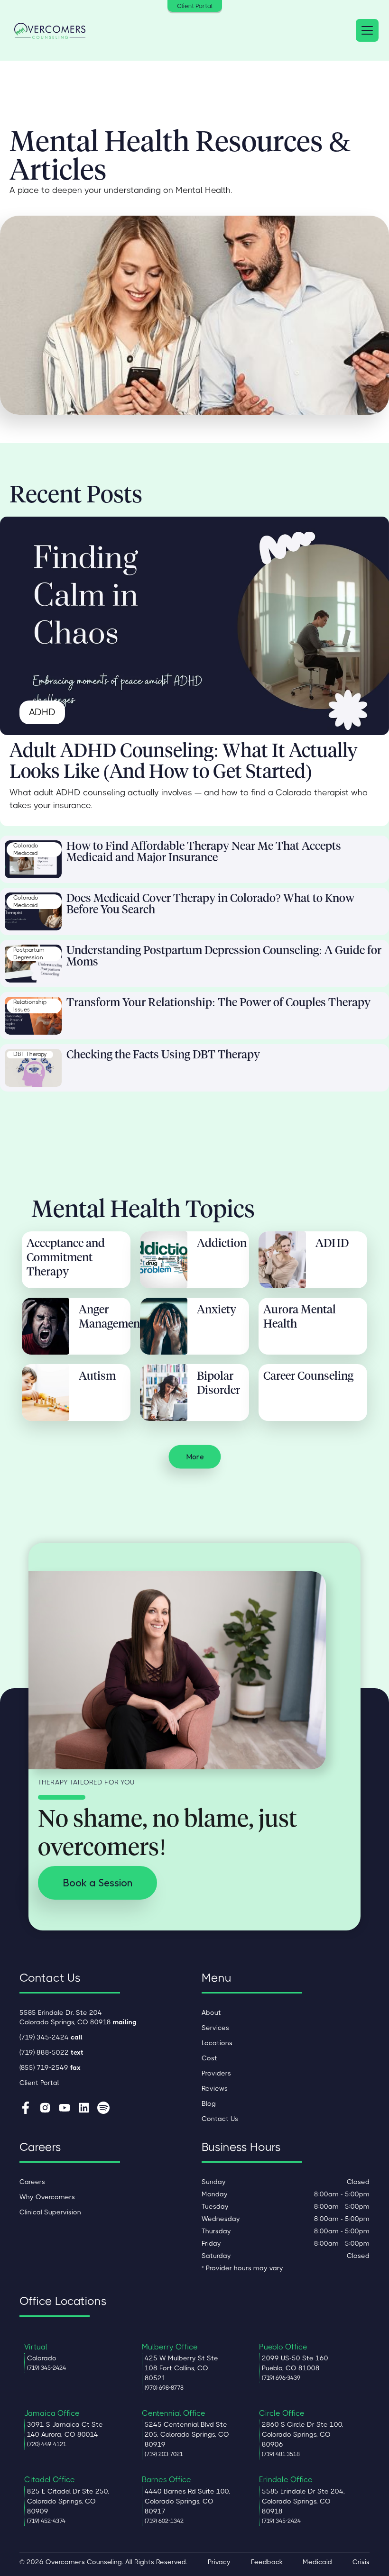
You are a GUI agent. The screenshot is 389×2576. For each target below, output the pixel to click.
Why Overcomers (47, 2197)
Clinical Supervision (50, 2212)
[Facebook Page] (26, 2109)
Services (215, 2028)
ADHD (42, 712)
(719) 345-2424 (51, 2037)
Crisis (361, 2562)
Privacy (219, 2562)
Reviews (215, 2088)
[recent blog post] (33, 859)
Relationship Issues (30, 1006)
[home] (50, 30)
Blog (209, 2103)
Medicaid (317, 2562)
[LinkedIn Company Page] (84, 2109)
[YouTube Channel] (65, 2109)
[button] (365, 30)
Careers (32, 2182)
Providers (216, 2073)
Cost (209, 2058)
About (211, 2012)
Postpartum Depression (29, 954)
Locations (217, 2043)
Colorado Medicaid (26, 849)
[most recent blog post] (194, 626)
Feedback (267, 2562)
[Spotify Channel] (103, 2109)
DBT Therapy (30, 1054)
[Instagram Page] (45, 2109)
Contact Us (220, 2119)
